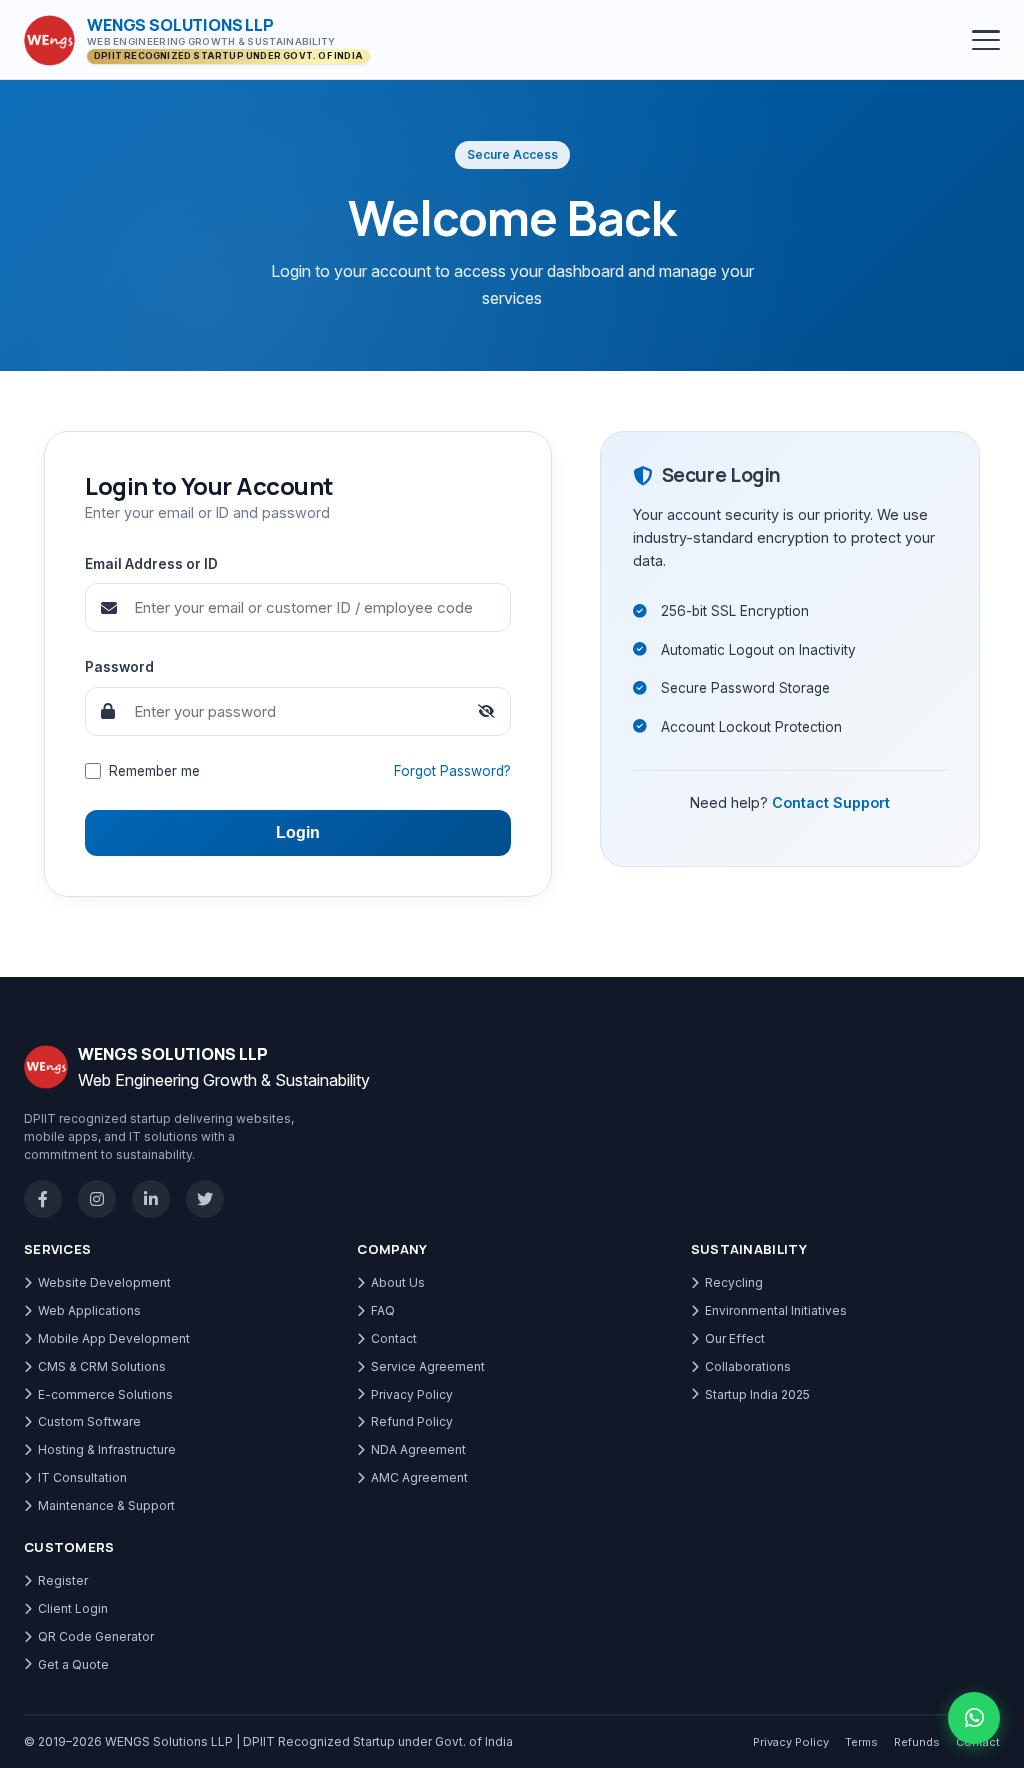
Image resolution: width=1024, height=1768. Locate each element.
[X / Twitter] (205, 1199)
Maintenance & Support (106, 1505)
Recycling (734, 1282)
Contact (394, 1338)
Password (119, 667)
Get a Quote (73, 1664)
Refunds (917, 1742)
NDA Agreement (418, 1449)
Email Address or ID (151, 564)
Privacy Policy (412, 1394)
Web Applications (89, 1310)
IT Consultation (82, 1477)
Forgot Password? (452, 771)
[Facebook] (43, 1199)
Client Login (73, 1608)
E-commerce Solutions (105, 1394)
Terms (861, 1742)
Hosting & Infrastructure (107, 1449)
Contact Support (831, 802)
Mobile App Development (114, 1338)
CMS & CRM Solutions (102, 1366)
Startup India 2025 (757, 1394)
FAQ (383, 1310)
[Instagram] (97, 1199)
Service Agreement (428, 1366)
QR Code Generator (96, 1636)
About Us (398, 1282)
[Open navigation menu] (986, 40)
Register (63, 1580)
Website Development (104, 1282)
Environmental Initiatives (776, 1310)
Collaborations (748, 1366)
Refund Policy (412, 1421)
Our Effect (735, 1338)
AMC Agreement (419, 1477)
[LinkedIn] (151, 1199)
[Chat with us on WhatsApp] (974, 1718)
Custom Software (89, 1421)
